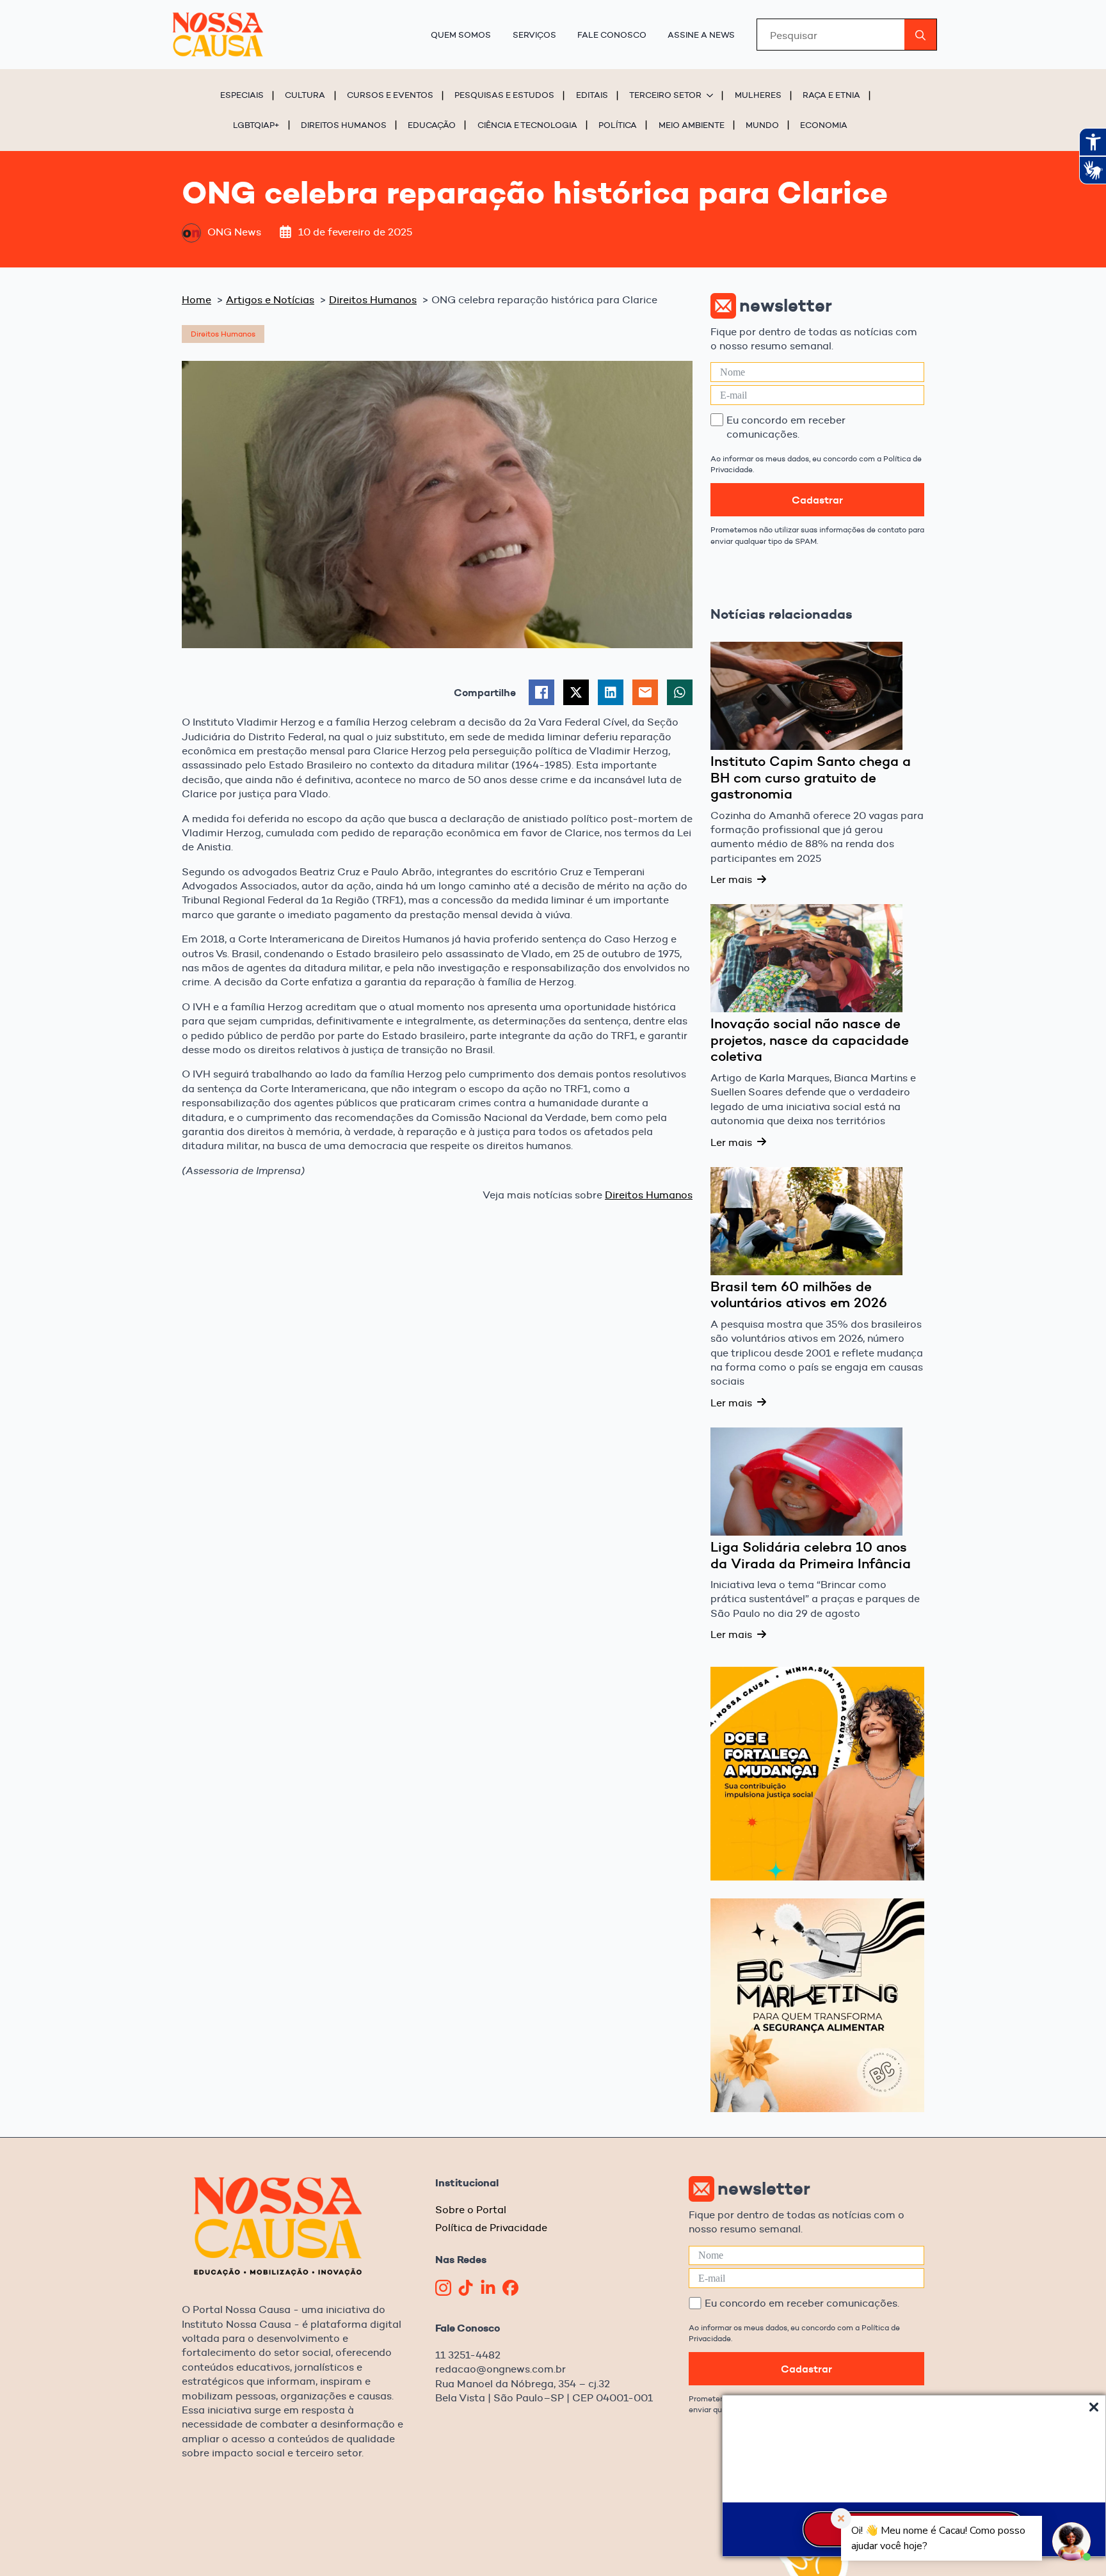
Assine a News (701, 35)
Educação (432, 125)
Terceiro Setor (665, 95)
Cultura (305, 95)
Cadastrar (817, 500)
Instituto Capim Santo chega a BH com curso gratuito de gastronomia (811, 778)
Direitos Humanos (344, 125)
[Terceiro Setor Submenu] (712, 95)
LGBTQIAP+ (256, 125)
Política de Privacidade (491, 2228)
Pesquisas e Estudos (504, 95)
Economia (824, 125)
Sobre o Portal (471, 2210)
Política (618, 125)
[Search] (920, 35)
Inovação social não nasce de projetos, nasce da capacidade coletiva (810, 1040)
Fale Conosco (612, 35)
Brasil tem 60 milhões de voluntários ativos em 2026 (799, 1295)
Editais (592, 95)
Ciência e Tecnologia (527, 125)
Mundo (762, 125)
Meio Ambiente (692, 125)
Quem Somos (461, 35)
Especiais (242, 95)
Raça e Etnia (831, 95)
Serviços (534, 35)
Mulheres (758, 95)
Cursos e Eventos (390, 95)
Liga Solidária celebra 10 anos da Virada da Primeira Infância (811, 1555)
